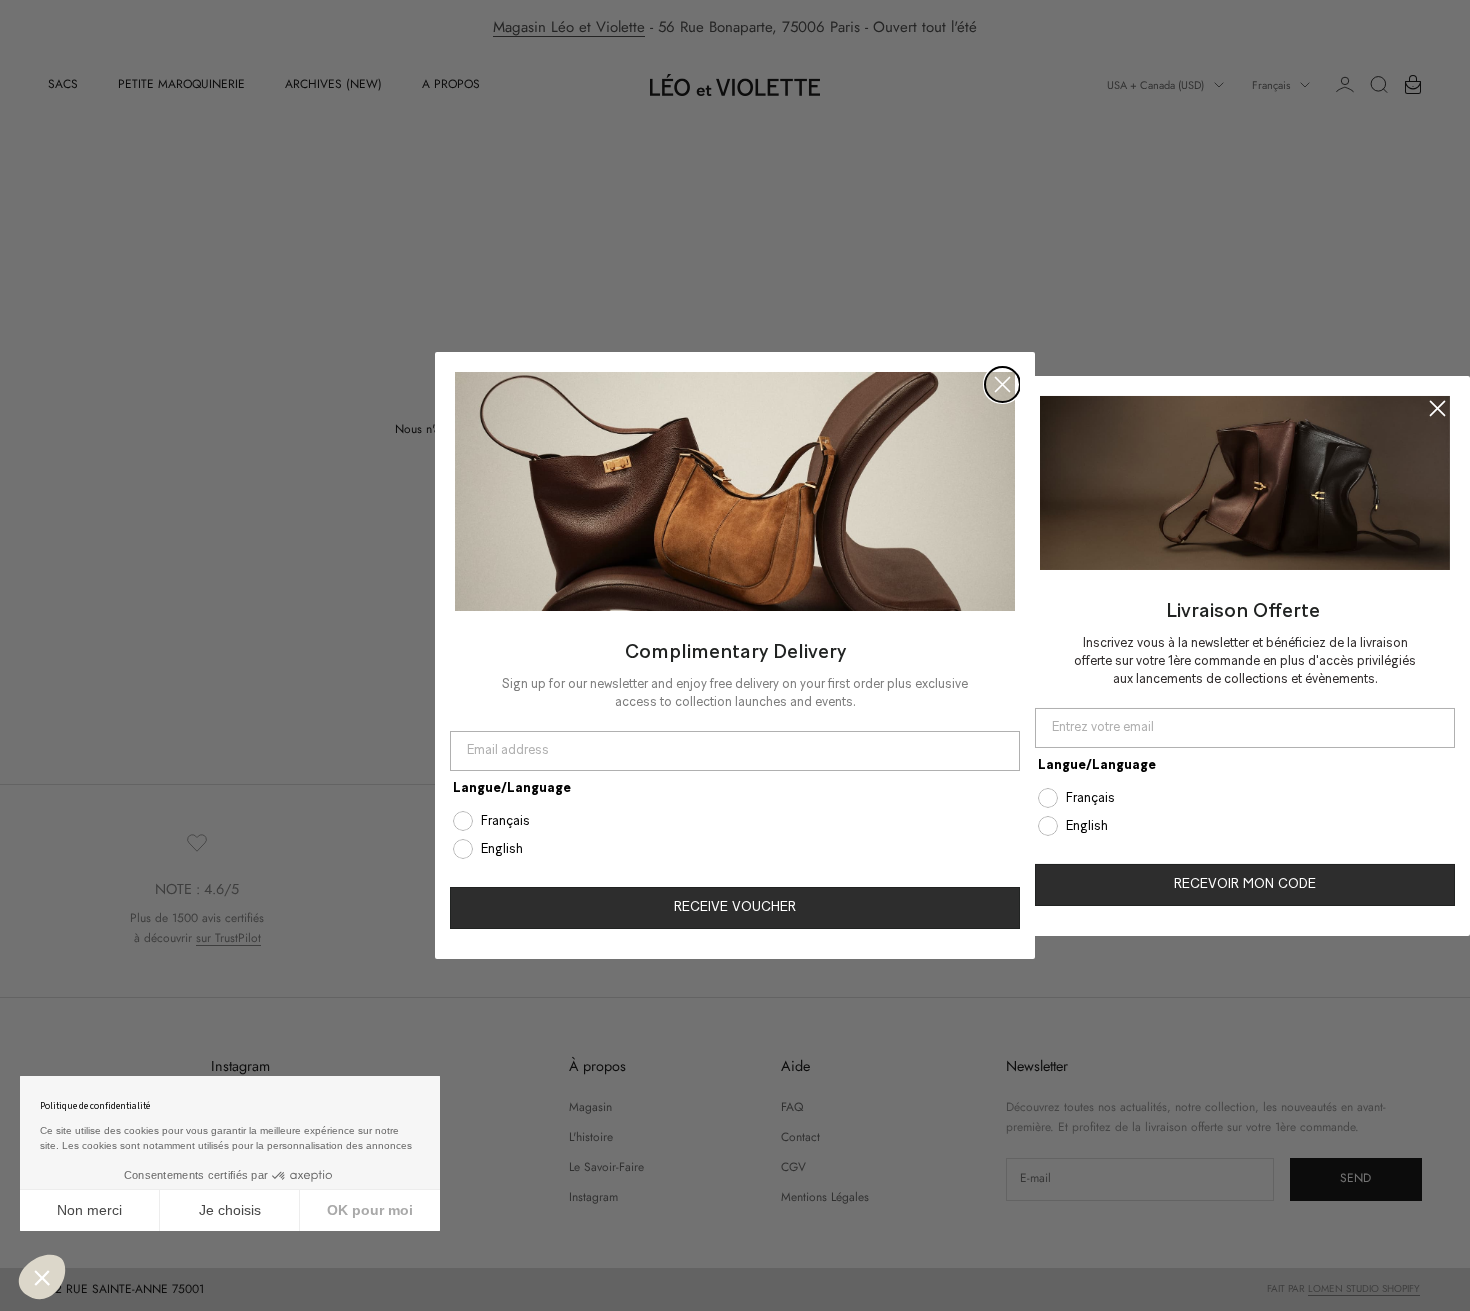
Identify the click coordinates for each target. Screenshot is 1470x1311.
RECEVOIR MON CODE (1245, 884)
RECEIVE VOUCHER (735, 907)
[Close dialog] (1002, 384)
